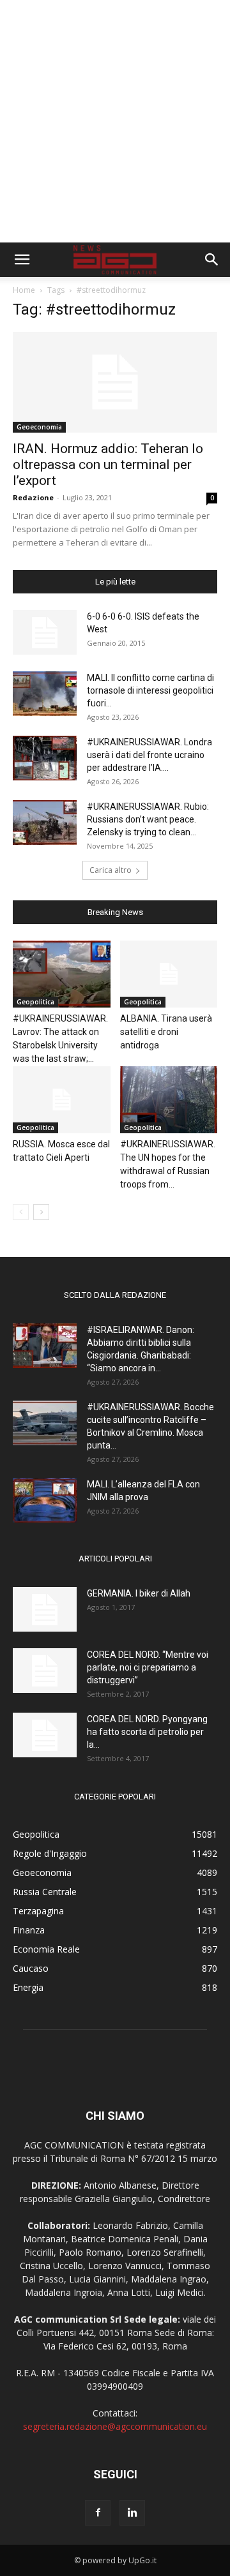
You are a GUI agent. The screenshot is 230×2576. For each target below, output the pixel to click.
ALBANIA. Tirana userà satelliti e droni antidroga (166, 1032)
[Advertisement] (115, 121)
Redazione (33, 497)
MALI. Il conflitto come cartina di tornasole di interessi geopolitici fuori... (150, 690)
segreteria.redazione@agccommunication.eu (115, 2426)
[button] (22, 260)
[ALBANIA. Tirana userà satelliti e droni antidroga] (169, 974)
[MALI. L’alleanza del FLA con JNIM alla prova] (45, 1500)
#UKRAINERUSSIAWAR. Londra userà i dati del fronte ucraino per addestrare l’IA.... (149, 755)
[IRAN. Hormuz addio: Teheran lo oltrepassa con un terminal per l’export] (115, 382)
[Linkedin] (132, 2513)
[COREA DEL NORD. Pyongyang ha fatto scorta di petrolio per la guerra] (45, 1735)
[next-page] (41, 1212)
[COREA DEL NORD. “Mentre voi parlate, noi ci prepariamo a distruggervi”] (45, 1671)
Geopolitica (35, 1002)
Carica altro (111, 870)
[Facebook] (98, 2513)
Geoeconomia (39, 427)
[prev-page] (21, 1212)
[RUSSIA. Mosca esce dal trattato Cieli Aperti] (62, 1100)
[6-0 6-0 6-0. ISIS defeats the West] (45, 632)
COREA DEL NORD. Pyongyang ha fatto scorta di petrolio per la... (147, 1732)
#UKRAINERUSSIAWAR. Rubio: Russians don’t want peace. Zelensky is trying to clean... (148, 819)
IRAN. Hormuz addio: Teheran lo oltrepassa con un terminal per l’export (108, 465)
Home (24, 290)
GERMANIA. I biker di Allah (139, 1593)
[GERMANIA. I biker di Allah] (45, 1609)
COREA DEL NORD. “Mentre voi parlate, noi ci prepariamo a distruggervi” (148, 1667)
